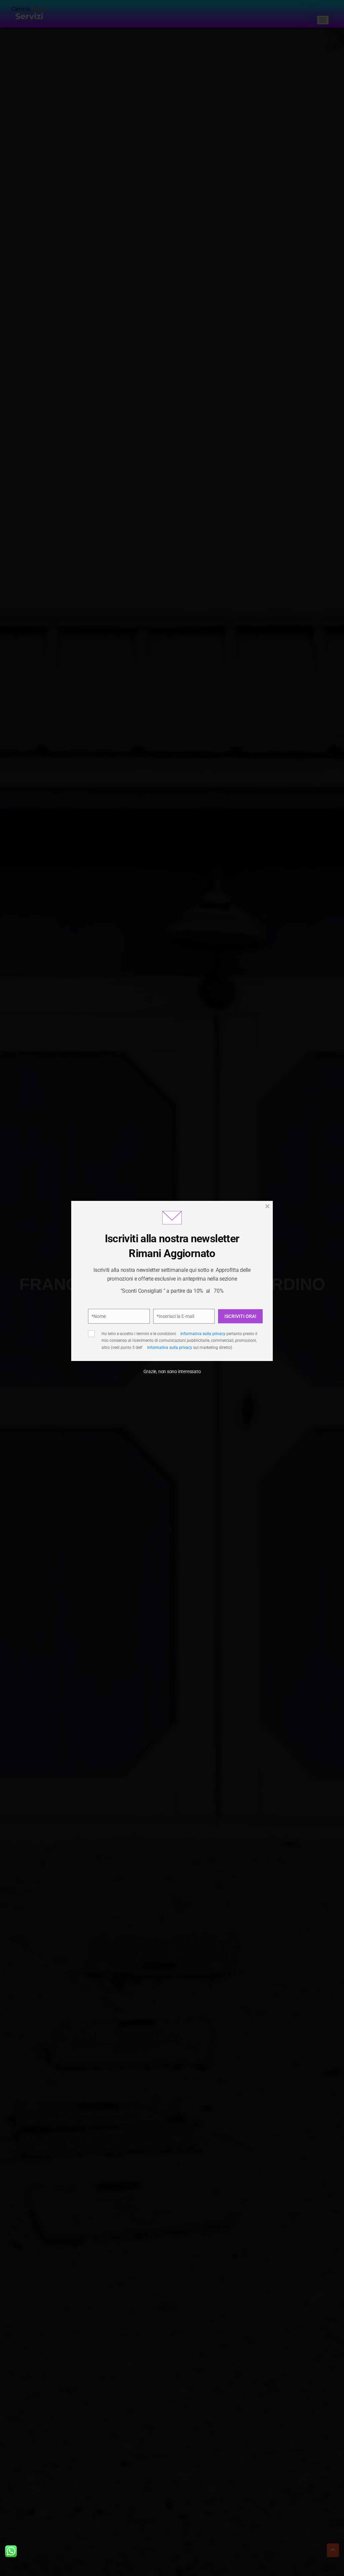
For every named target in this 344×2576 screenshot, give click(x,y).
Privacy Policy (208, 1305)
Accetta (112, 1328)
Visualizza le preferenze (229, 1328)
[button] (256, 1245)
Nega (169, 1328)
